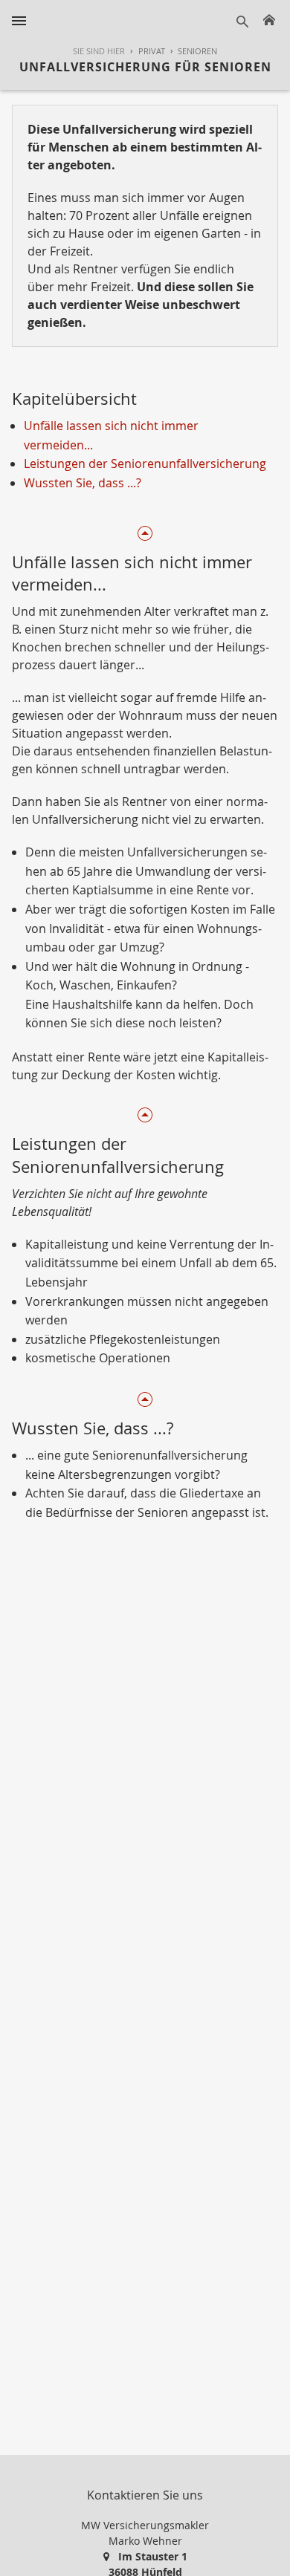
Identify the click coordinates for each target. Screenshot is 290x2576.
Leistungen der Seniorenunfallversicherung (145, 464)
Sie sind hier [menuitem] (99, 51)
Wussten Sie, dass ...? (83, 483)
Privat (152, 51)
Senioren (197, 51)
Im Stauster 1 (153, 2556)
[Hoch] (145, 531)
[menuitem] (145, 52)
